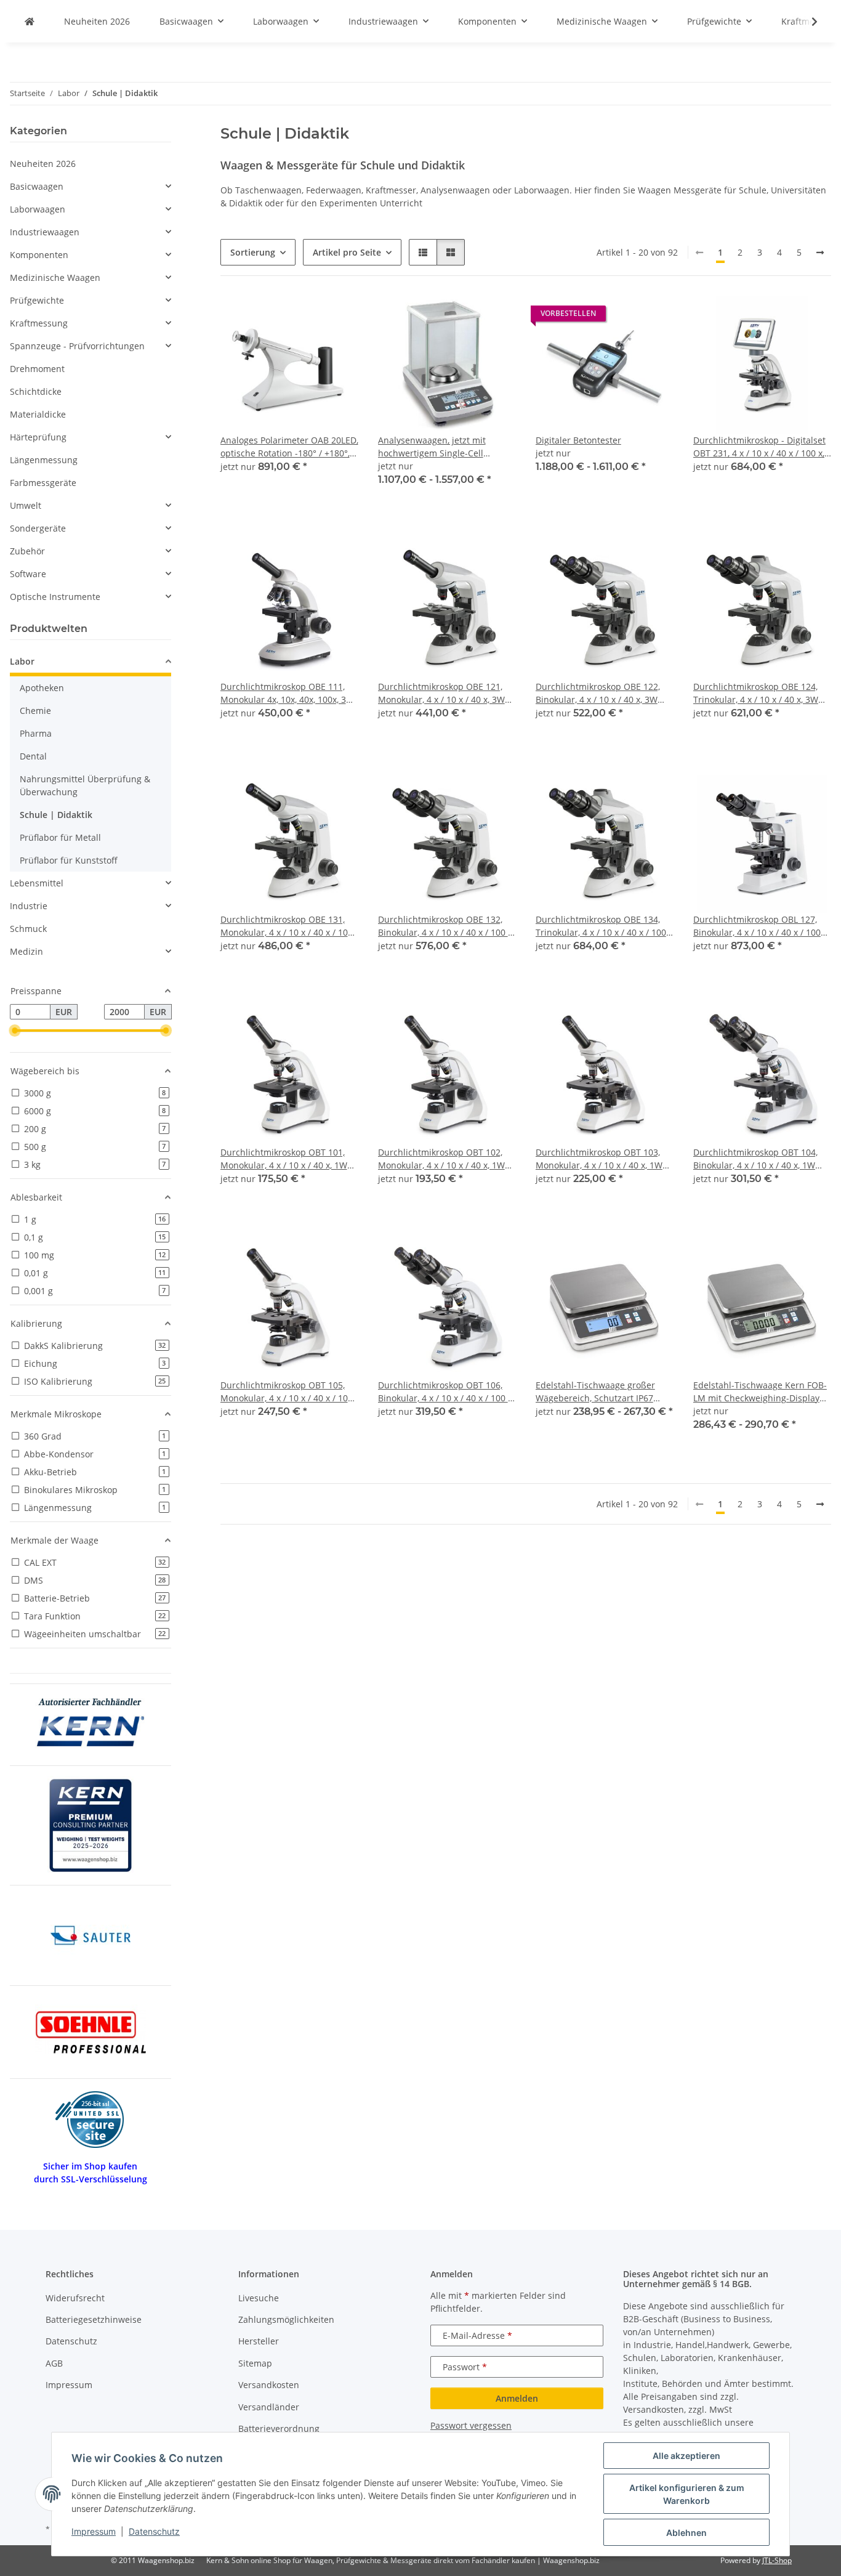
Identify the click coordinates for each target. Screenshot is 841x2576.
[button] (807, 22)
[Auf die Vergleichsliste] (305, 317)
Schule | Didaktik (56, 815)
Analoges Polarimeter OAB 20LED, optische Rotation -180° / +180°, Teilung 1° (289, 447)
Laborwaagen (38, 209)
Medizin (26, 951)
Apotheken (42, 688)
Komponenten (39, 255)
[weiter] (820, 253)
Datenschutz (154, 2531)
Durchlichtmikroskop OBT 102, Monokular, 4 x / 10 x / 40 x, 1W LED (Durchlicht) (441, 1159)
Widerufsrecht (75, 2298)
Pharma (36, 733)
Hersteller (259, 2341)
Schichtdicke (36, 391)
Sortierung (253, 252)
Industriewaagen (45, 232)
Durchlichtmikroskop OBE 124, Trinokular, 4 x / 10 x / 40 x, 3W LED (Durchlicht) (756, 693)
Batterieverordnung (279, 2428)
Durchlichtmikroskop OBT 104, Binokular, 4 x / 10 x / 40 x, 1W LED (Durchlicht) (755, 1159)
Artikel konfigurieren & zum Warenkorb (687, 2494)
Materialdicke (38, 414)
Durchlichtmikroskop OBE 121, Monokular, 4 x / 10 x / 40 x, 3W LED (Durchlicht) (441, 693)
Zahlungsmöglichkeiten (286, 2319)
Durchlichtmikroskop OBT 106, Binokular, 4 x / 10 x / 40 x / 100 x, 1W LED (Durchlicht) (446, 1392)
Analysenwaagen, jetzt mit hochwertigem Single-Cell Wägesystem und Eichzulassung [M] (444, 447)
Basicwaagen (37, 186)
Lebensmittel (37, 883)
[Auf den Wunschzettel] (337, 317)
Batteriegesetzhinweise (94, 2319)
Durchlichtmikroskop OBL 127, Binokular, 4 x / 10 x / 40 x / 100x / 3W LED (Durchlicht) (762, 926)
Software (28, 574)
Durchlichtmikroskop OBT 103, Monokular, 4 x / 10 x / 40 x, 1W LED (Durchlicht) (599, 1159)
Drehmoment (37, 369)
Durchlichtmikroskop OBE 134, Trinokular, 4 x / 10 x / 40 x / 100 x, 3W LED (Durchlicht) (601, 926)
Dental (33, 756)
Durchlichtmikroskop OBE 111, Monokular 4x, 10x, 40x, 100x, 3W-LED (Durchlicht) (289, 693)
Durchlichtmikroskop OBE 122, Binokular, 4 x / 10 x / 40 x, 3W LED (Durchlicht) (598, 693)
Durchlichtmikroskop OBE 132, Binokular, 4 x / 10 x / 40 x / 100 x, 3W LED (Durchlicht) (446, 926)
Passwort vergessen (471, 2425)
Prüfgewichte (37, 300)
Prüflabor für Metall (60, 837)
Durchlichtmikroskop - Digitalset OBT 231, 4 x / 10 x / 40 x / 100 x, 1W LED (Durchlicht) (759, 447)
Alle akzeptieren (686, 2456)
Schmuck (28, 929)
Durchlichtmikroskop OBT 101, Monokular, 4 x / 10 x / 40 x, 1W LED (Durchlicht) (284, 1159)
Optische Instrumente (55, 597)
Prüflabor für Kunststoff (69, 860)
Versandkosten (269, 2385)
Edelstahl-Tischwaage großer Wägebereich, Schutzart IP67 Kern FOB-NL (595, 1392)
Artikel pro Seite (347, 252)
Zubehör (27, 551)
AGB (54, 2363)
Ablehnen (686, 2533)
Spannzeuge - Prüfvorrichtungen (77, 346)
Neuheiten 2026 (43, 164)
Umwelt (26, 505)
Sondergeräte (38, 528)
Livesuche (259, 2298)
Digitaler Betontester (578, 440)
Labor (22, 661)
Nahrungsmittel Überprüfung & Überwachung (85, 785)
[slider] (15, 1031)
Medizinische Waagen (55, 277)
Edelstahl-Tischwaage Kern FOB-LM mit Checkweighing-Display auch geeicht (760, 1392)
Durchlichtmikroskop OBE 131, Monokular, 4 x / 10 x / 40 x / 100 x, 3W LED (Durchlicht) (287, 926)
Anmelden (517, 2398)
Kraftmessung (39, 323)
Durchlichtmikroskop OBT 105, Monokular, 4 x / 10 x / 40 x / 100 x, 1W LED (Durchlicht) (287, 1392)
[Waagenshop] (30, 21)
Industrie (29, 906)
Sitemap (255, 2363)
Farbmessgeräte (43, 483)
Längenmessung (44, 460)
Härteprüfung (38, 437)
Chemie (35, 711)
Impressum (94, 2531)
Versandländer (269, 2407)
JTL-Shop (777, 2560)
